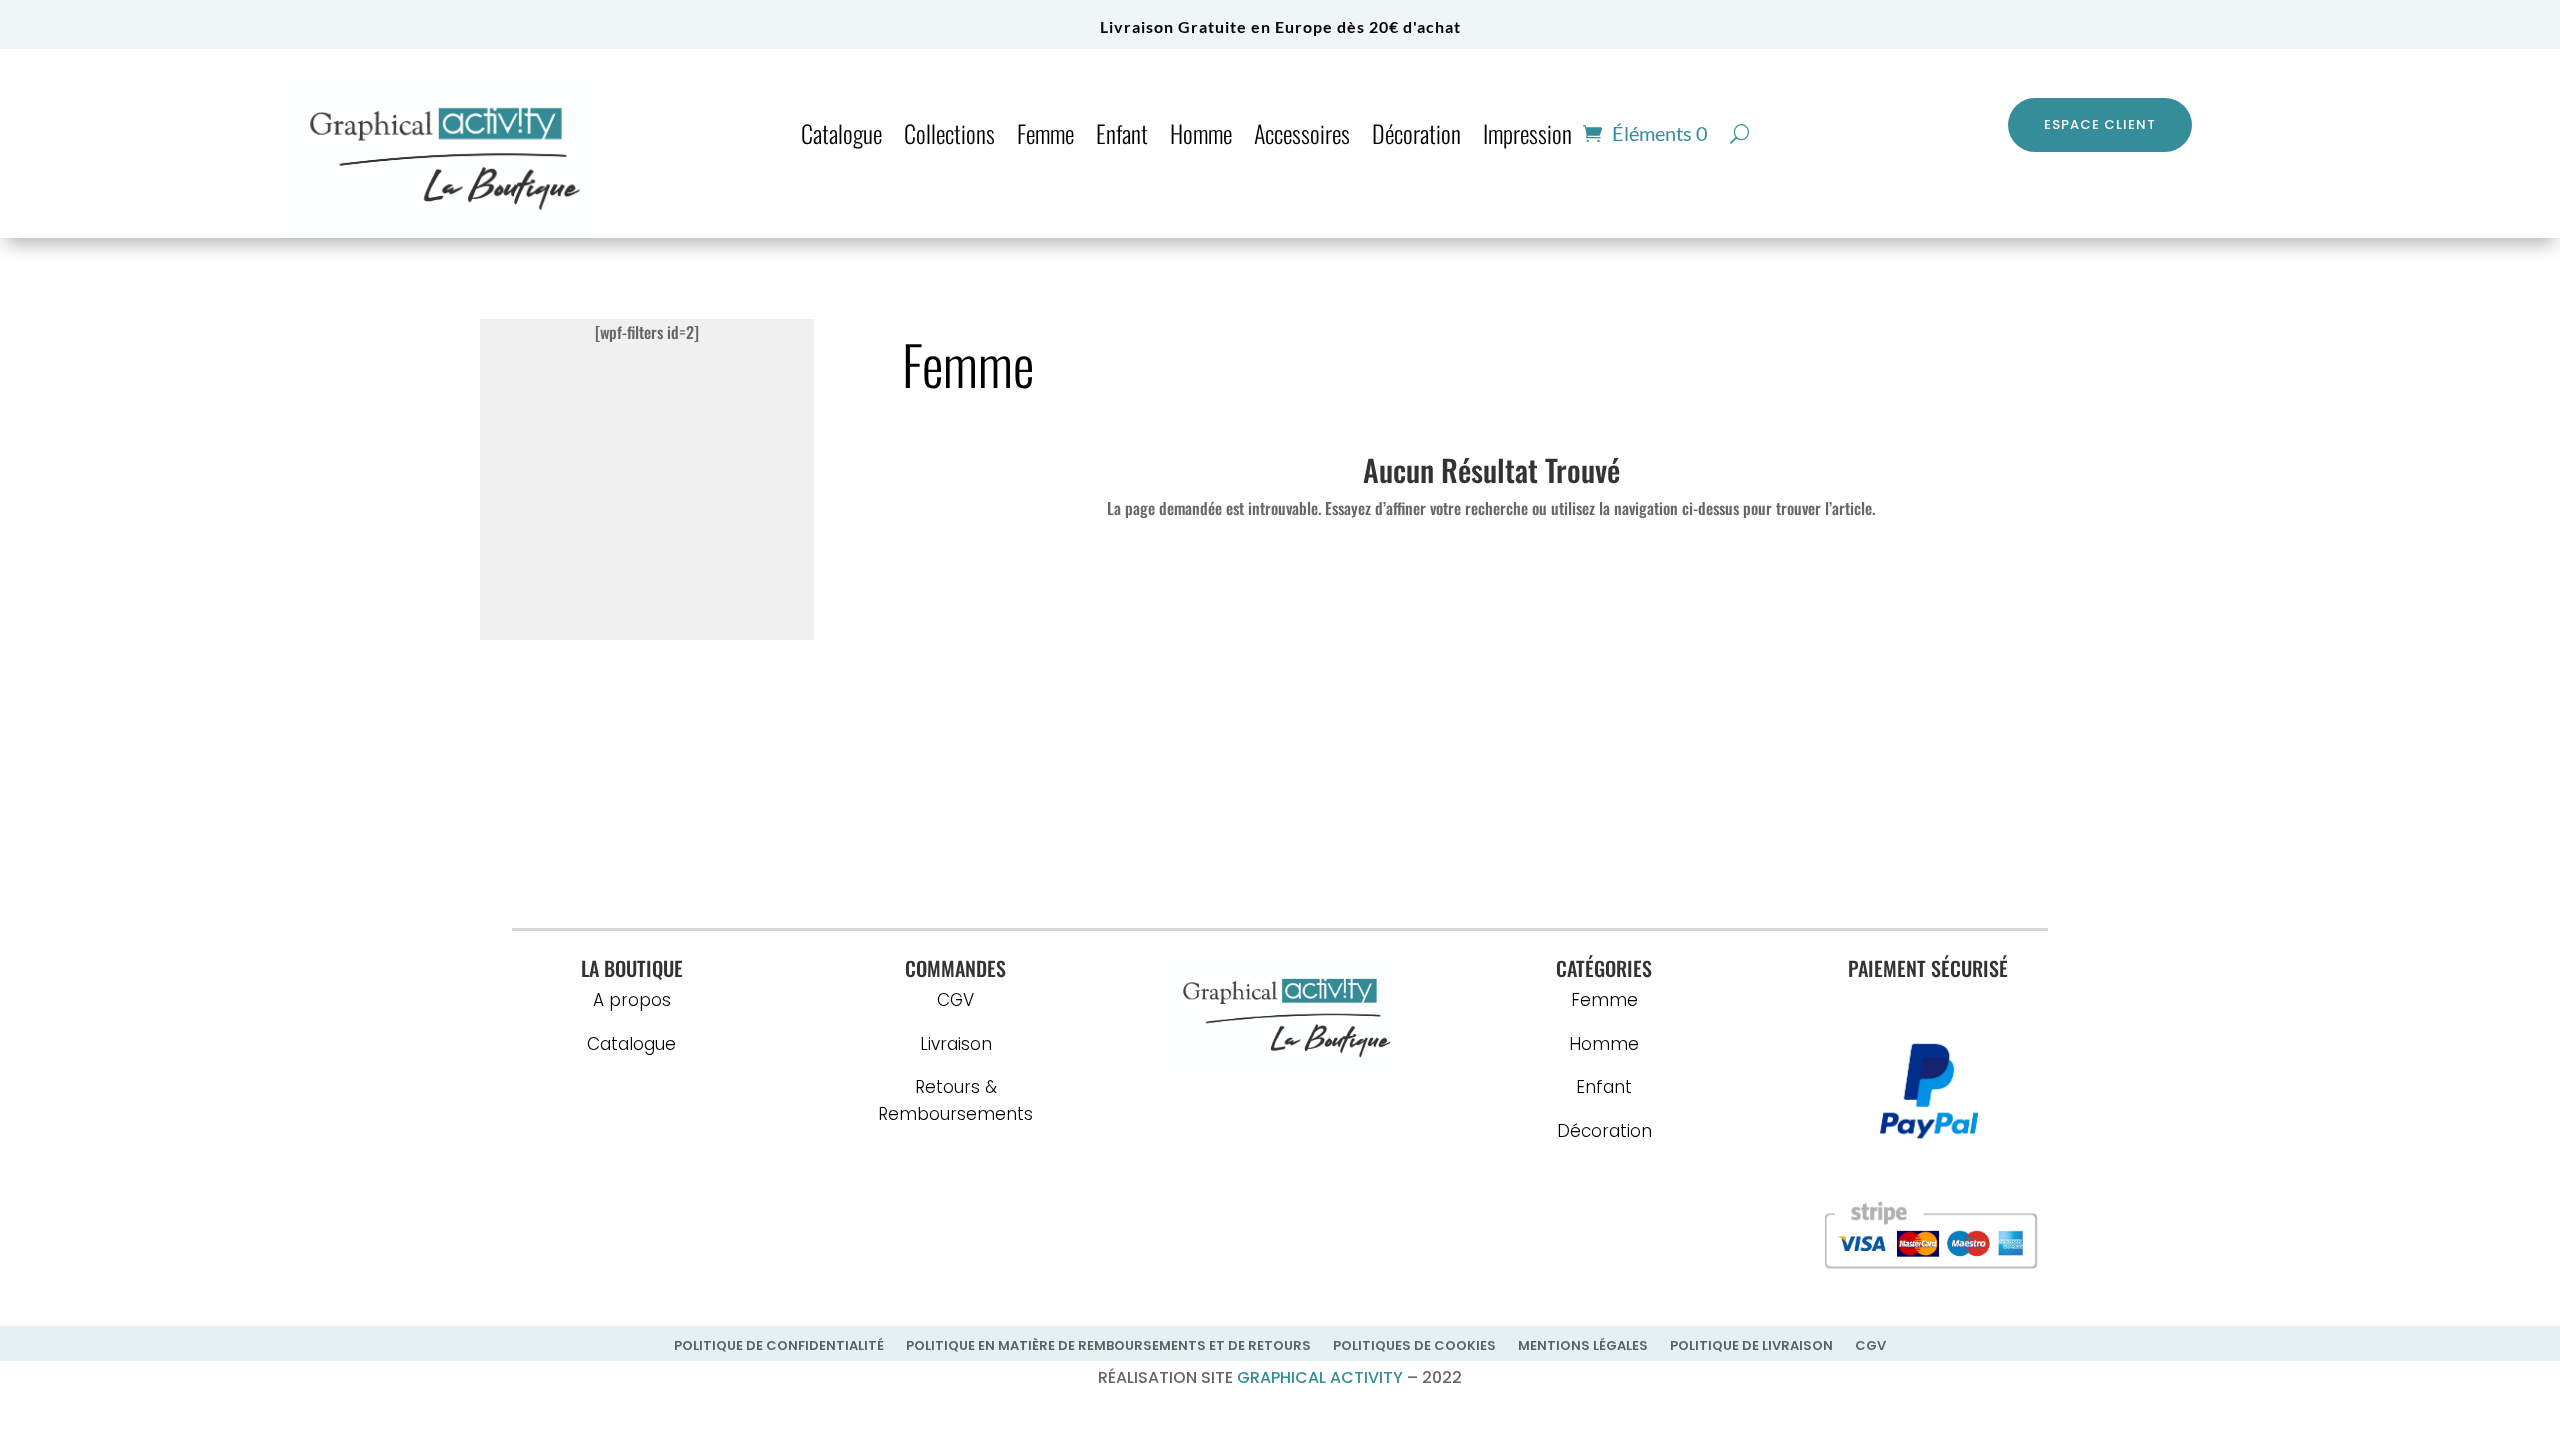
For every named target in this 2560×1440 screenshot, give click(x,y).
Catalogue (841, 137)
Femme (1045, 137)
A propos (632, 1000)
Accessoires (1302, 137)
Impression (1527, 137)
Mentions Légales (1583, 1347)
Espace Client (2100, 124)
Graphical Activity (1320, 1377)
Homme (1201, 137)
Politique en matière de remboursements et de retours (1108, 1347)
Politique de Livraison (1751, 1347)
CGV (955, 1000)
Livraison (956, 1044)
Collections (949, 137)
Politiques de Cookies (1414, 1347)
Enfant (1122, 137)
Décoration (1416, 137)
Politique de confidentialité (779, 1347)
